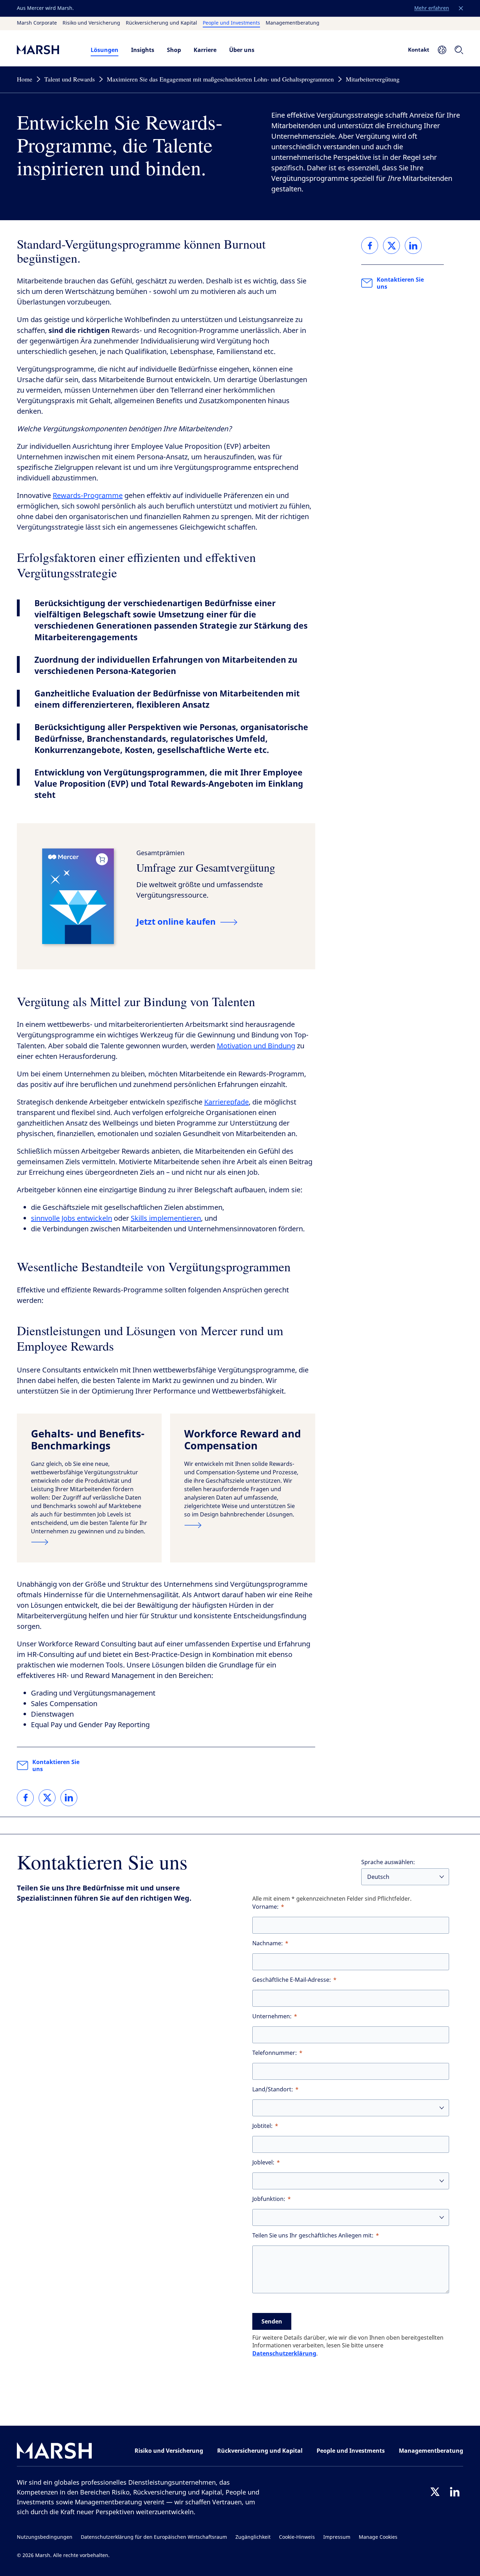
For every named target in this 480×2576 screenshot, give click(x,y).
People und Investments (231, 23)
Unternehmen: (272, 2016)
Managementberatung (293, 23)
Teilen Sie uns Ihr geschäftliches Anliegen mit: (313, 2236)
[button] (461, 8)
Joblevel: (263, 2162)
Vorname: (265, 1907)
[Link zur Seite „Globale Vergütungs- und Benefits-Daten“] (89, 1542)
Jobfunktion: (269, 2199)
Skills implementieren (166, 1218)
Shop (174, 50)
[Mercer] (47, 50)
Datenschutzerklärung (284, 2353)
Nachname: (268, 1943)
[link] (25, 1798)
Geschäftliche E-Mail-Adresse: (292, 1980)
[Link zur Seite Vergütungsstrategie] (242, 1525)
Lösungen (105, 50)
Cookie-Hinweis (297, 2537)
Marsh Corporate (37, 23)
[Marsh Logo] (54, 2452)
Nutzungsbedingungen (45, 2537)
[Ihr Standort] (442, 50)
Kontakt (419, 50)
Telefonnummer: (275, 2053)
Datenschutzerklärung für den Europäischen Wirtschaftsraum (154, 2537)
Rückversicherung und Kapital (161, 23)
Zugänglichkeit (253, 2537)
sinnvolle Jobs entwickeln (72, 1218)
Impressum (337, 2537)
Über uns (242, 50)
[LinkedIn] (455, 2492)
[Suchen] (459, 50)
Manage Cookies (378, 2537)
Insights (143, 50)
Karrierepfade (226, 1102)
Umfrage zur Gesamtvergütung (206, 867)
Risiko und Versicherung (91, 23)
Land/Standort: (273, 2089)
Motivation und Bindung (256, 1046)
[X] (435, 2492)
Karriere (205, 50)
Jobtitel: (262, 2126)
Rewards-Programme (88, 496)
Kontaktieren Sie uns (56, 1765)
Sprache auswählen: (388, 1862)
